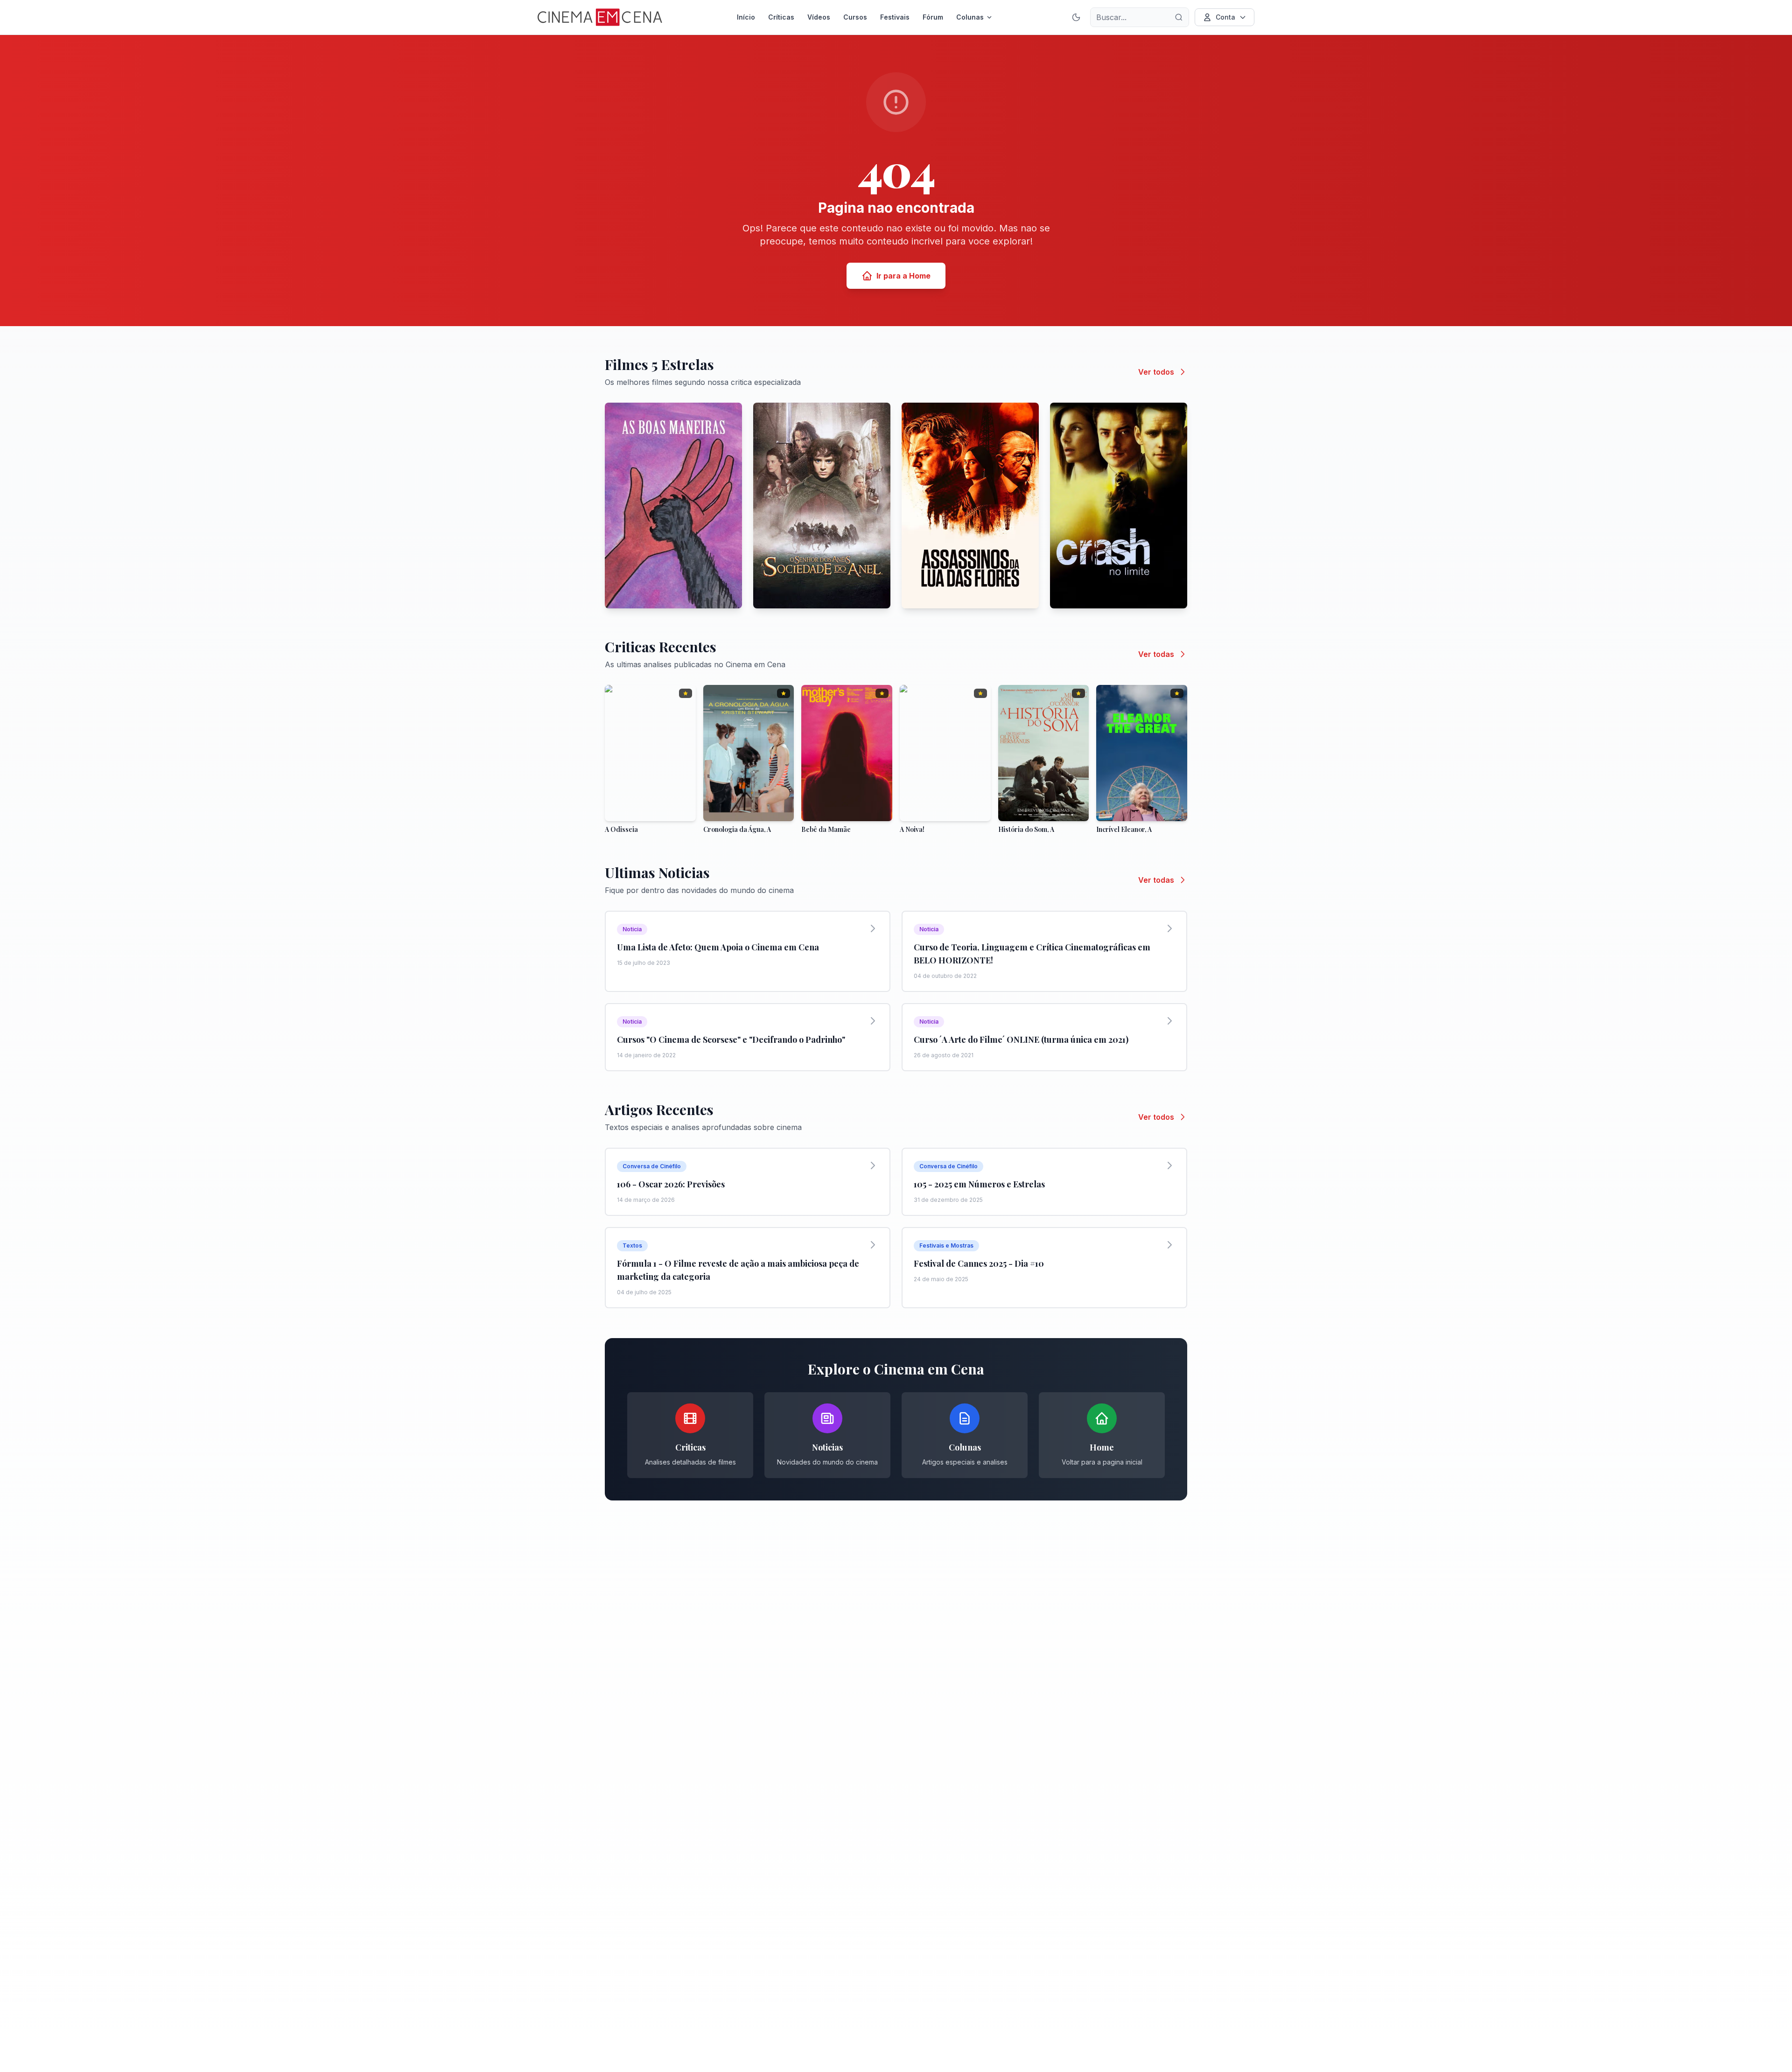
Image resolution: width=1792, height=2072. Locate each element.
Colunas (970, 17)
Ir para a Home (903, 276)
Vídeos (819, 17)
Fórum (933, 17)
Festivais (895, 17)
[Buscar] (1179, 17)
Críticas (781, 17)
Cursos (855, 17)
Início (746, 17)
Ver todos (1156, 372)
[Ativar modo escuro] (1076, 17)
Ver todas (1156, 654)
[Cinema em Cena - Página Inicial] (600, 17)
